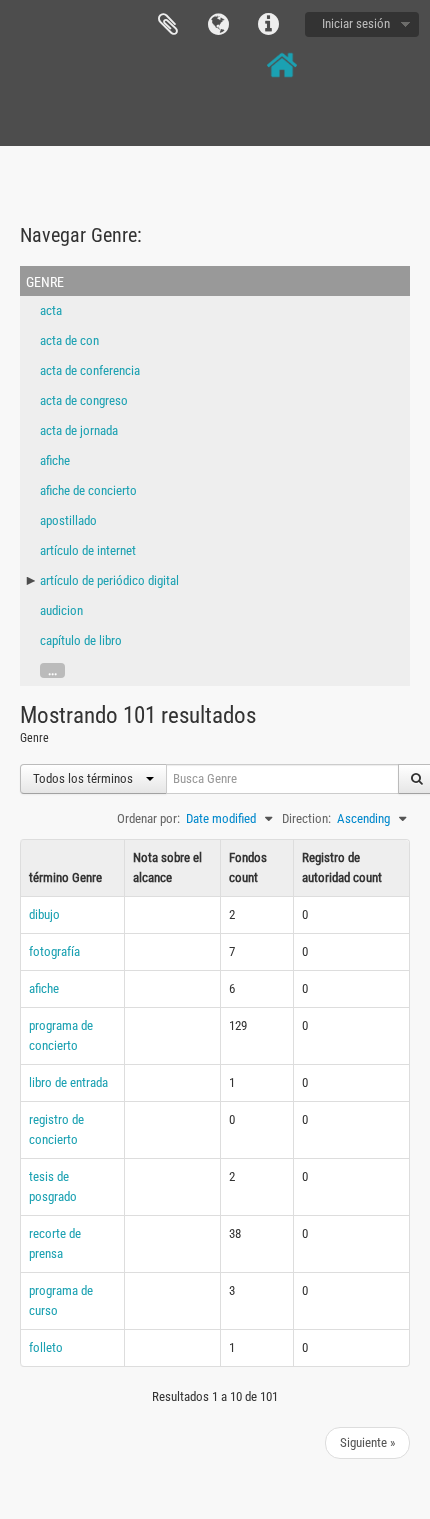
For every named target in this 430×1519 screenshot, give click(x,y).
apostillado (68, 520)
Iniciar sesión (356, 23)
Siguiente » (367, 1442)
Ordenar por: (148, 818)
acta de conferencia (90, 370)
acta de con (69, 340)
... (52, 670)
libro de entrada (68, 1082)
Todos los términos (84, 778)
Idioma (218, 25)
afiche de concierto (88, 490)
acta (51, 310)
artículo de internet (88, 550)
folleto (46, 1347)
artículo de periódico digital (109, 580)
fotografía (54, 951)
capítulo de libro (81, 640)
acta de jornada (79, 430)
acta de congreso (84, 400)
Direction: (306, 818)
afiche (55, 460)
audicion (61, 610)
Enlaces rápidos (268, 25)
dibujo (44, 914)
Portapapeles (168, 25)
